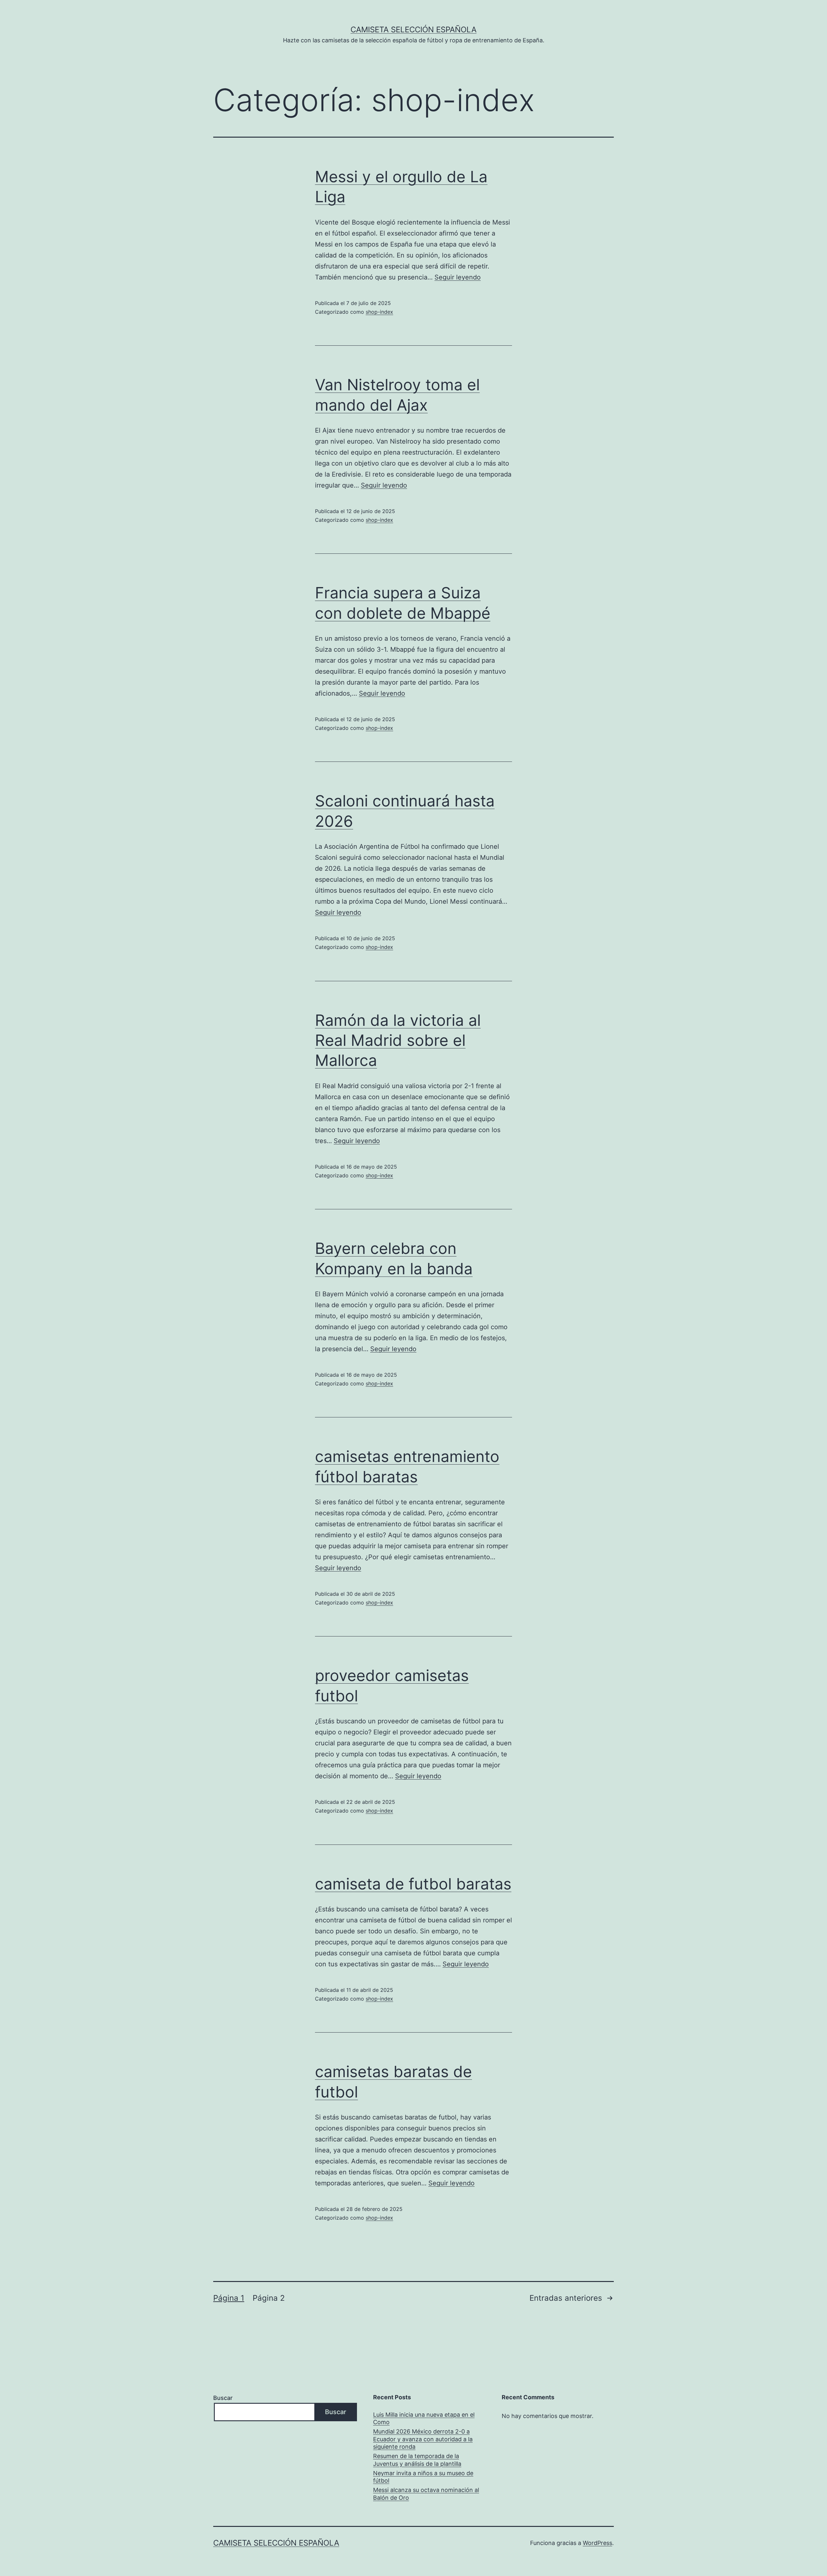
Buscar (223, 2398)
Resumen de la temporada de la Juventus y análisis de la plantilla (417, 2460)
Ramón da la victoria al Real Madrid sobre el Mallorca (398, 1040)
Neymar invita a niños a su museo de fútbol (423, 2477)
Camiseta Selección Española (413, 30)
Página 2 (269, 2298)
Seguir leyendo (458, 277)
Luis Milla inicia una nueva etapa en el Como (424, 2418)
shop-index (379, 312)
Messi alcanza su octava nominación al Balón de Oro (426, 2494)
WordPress (597, 2543)
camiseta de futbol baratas (413, 1884)
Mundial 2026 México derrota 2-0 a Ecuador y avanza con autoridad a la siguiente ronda (423, 2439)
